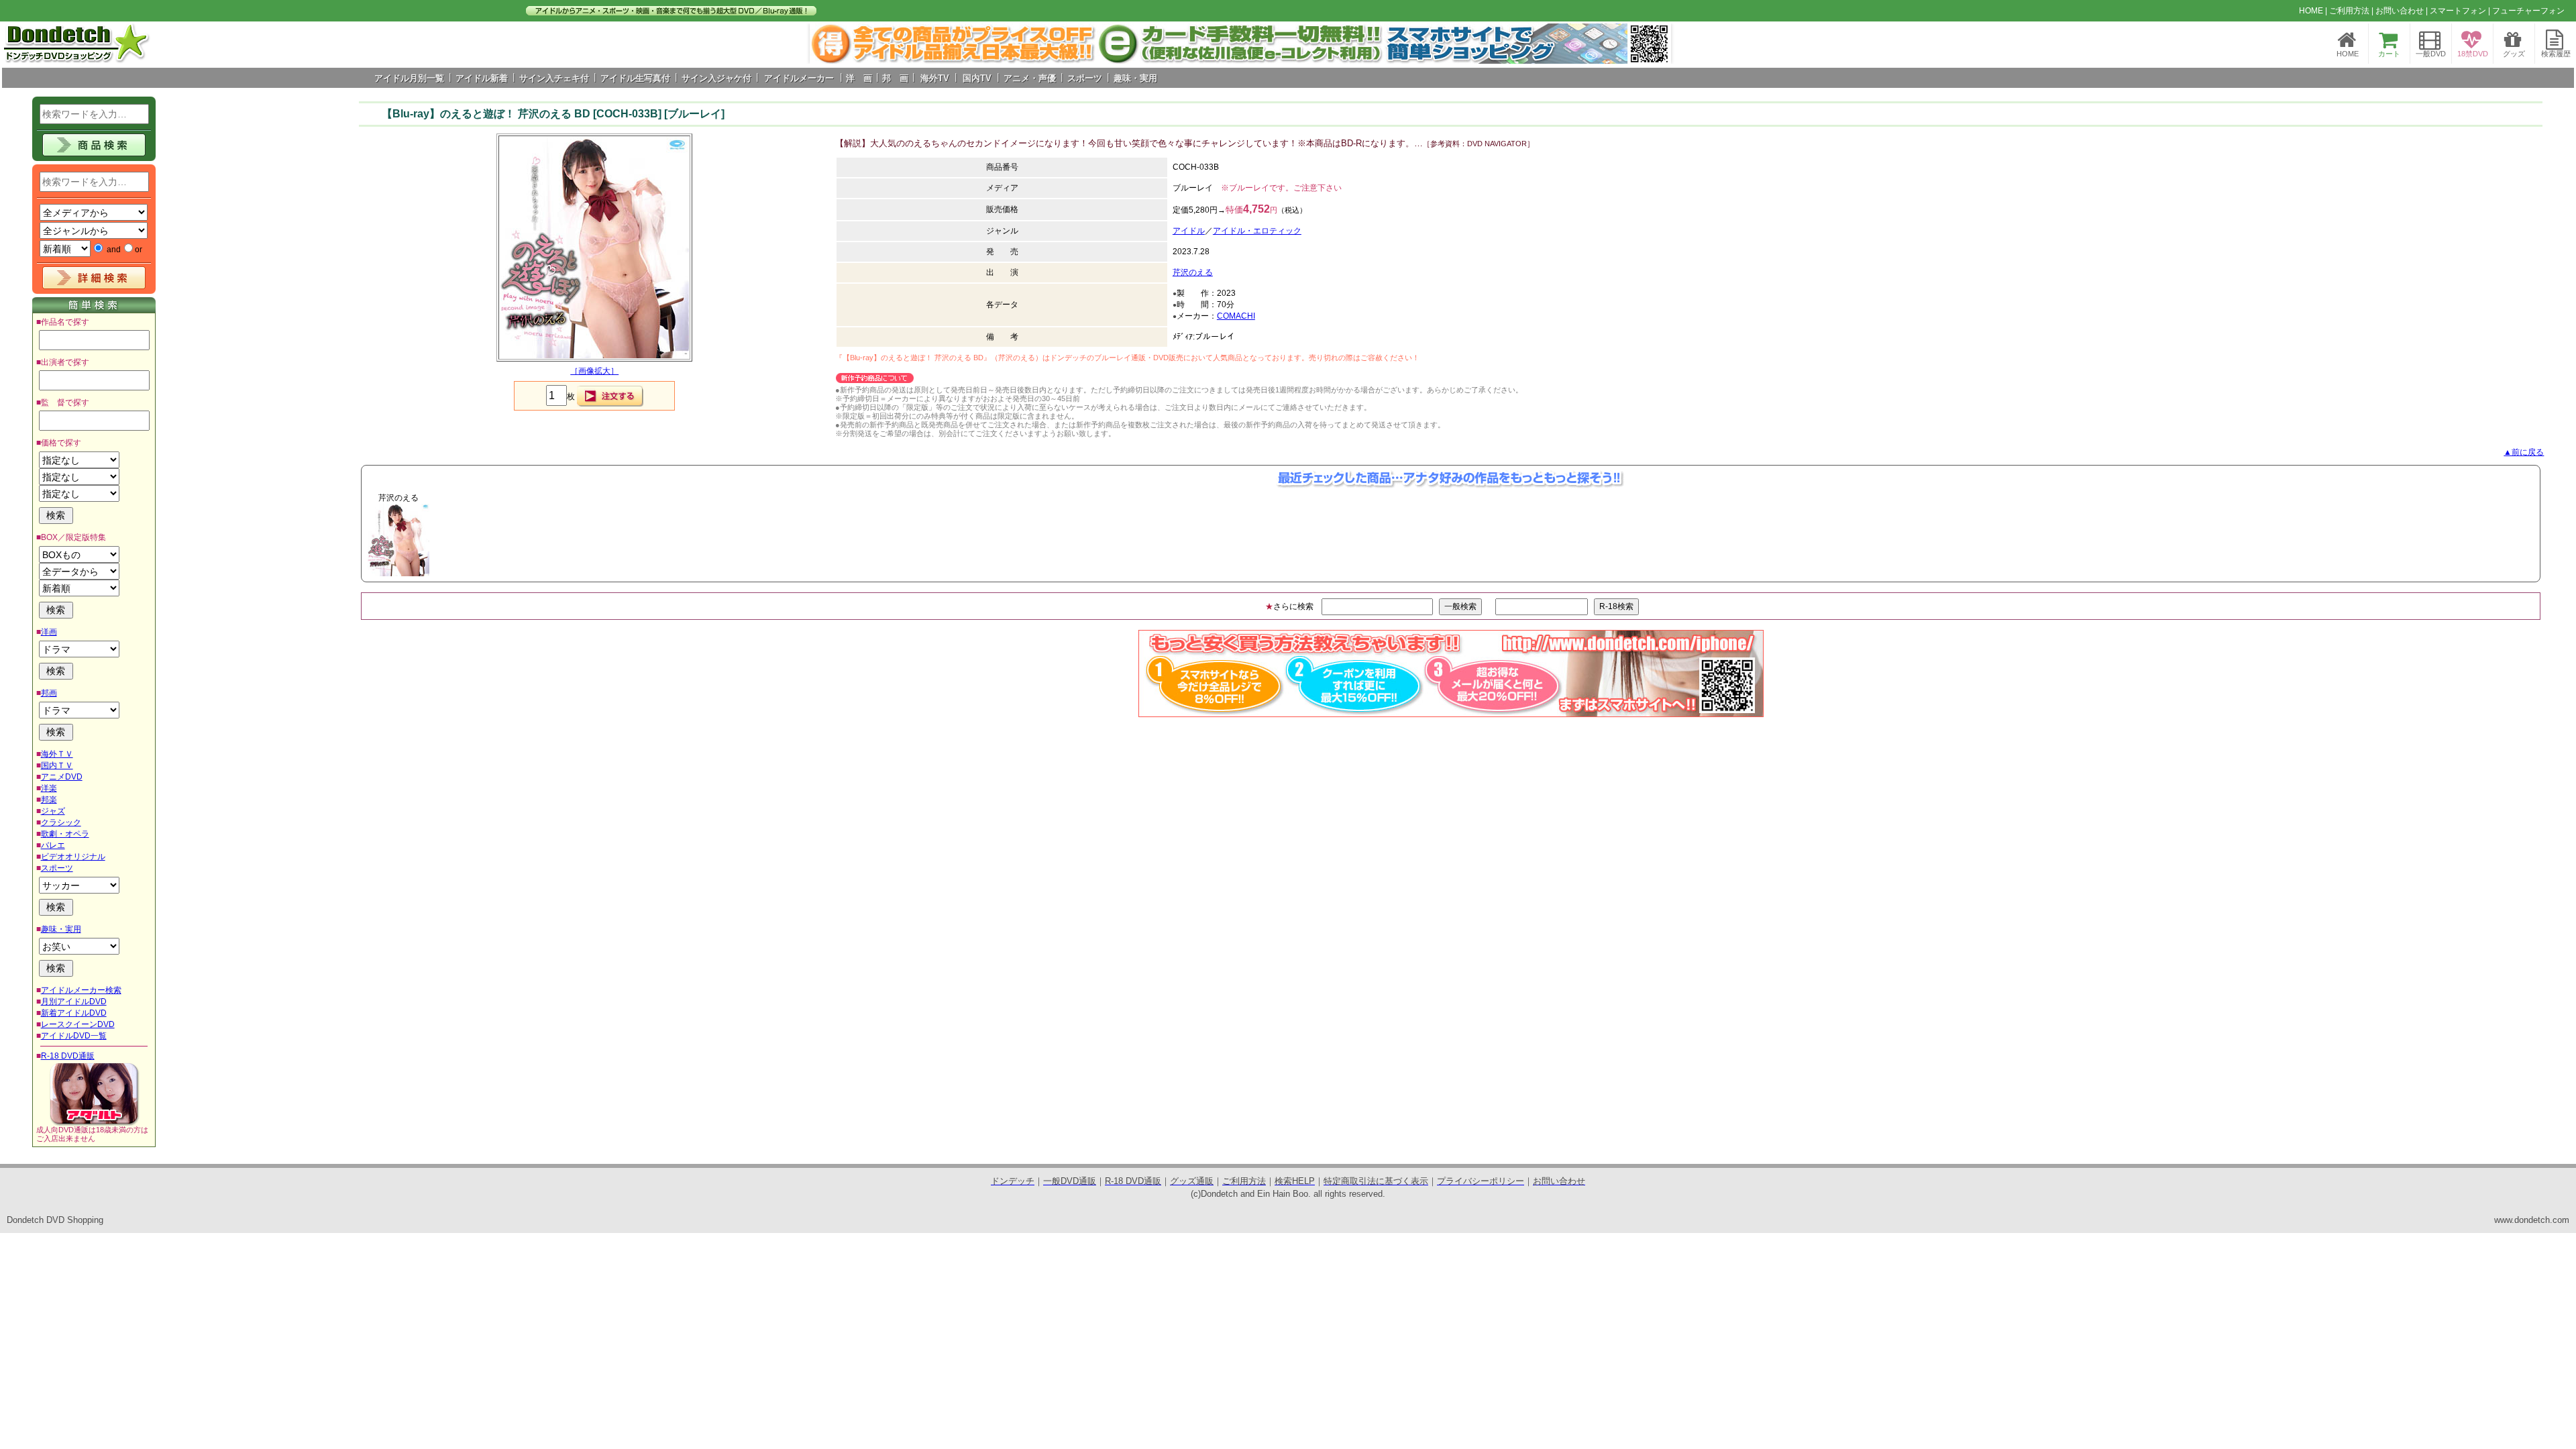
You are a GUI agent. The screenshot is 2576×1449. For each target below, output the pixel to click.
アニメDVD (62, 777)
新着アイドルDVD (74, 1013)
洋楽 (49, 788)
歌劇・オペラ (65, 834)
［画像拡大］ (594, 371)
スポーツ (57, 868)
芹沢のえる (1193, 272)
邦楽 (49, 800)
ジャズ (53, 811)
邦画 (49, 693)
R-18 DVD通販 (68, 1056)
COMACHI (1236, 316)
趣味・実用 (61, 929)
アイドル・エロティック (1257, 231)
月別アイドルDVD (74, 1002)
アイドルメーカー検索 (81, 990)
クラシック (61, 822)
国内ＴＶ (57, 765)
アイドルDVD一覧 (74, 1036)
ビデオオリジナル (73, 857)
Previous (339, 540)
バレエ (53, 845)
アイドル (1189, 231)
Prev (827, 44)
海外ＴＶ (57, 754)
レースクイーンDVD (78, 1024)
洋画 (49, 632)
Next (1654, 44)
